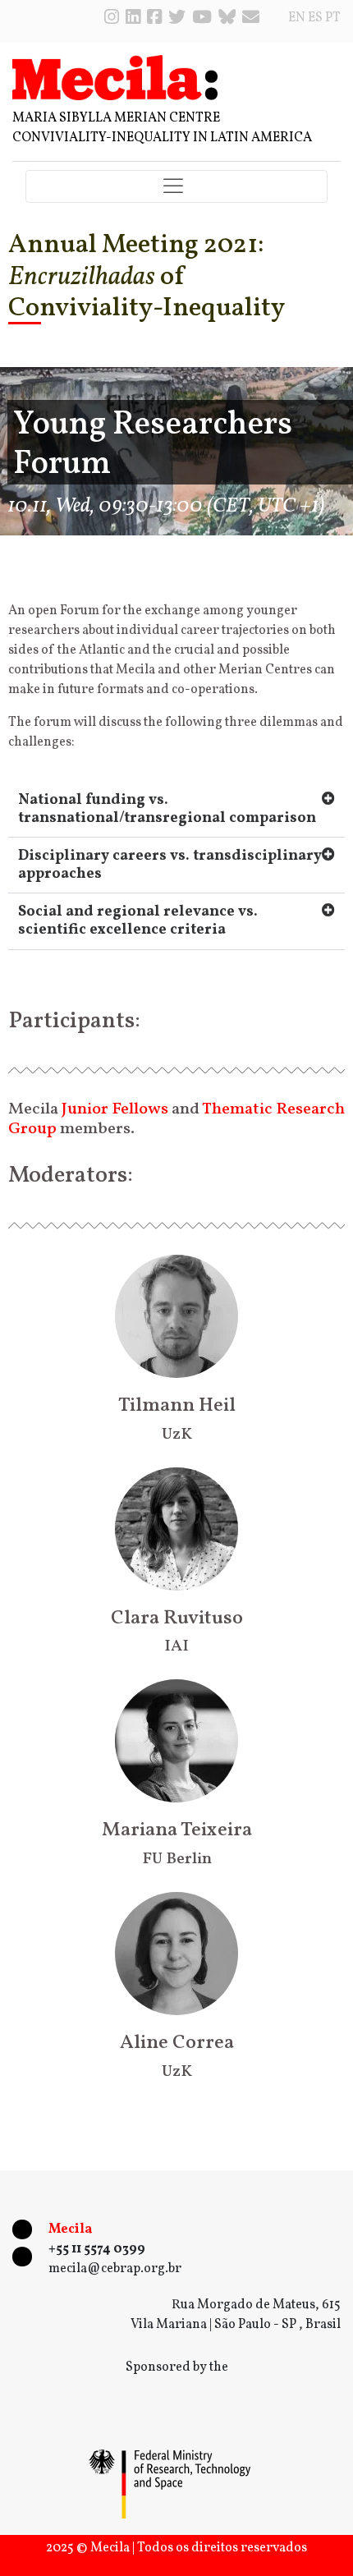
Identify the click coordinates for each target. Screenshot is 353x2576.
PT (333, 18)
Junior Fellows (115, 1109)
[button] (176, 810)
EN (297, 18)
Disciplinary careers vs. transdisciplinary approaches (170, 865)
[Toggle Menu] (176, 187)
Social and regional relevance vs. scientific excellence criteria (138, 921)
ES (315, 18)
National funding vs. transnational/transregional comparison (167, 809)
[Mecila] (115, 77)
